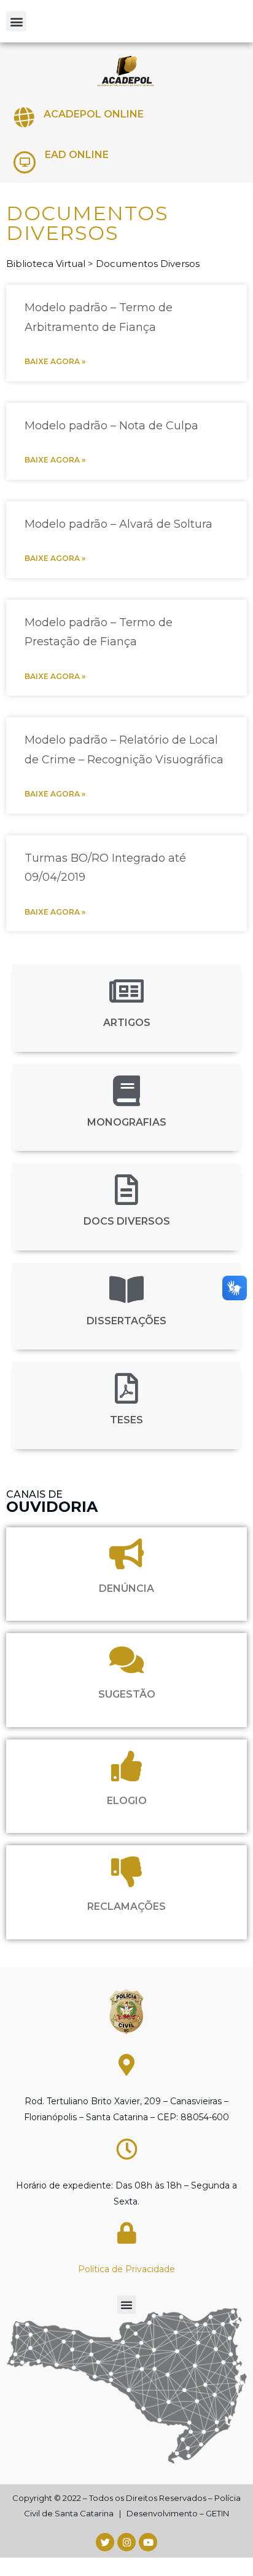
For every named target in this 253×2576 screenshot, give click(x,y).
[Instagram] (126, 2542)
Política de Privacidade (126, 2269)
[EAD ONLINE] (25, 162)
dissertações (126, 1321)
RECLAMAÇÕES (126, 1906)
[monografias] (126, 1091)
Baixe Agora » (55, 361)
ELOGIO (127, 1801)
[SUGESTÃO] (126, 1660)
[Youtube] (148, 2542)
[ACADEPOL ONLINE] (24, 117)
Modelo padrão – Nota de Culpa (111, 426)
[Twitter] (105, 2542)
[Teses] (126, 1388)
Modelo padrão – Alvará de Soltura (119, 524)
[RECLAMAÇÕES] (126, 1872)
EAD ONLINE (77, 155)
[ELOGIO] (126, 1766)
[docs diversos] (126, 1190)
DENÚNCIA (126, 1588)
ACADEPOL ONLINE (94, 114)
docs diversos (127, 1221)
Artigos (127, 1023)
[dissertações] (126, 1289)
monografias (127, 1122)
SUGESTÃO (127, 1694)
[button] (16, 21)
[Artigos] (126, 991)
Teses (126, 1420)
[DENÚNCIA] (126, 1554)
